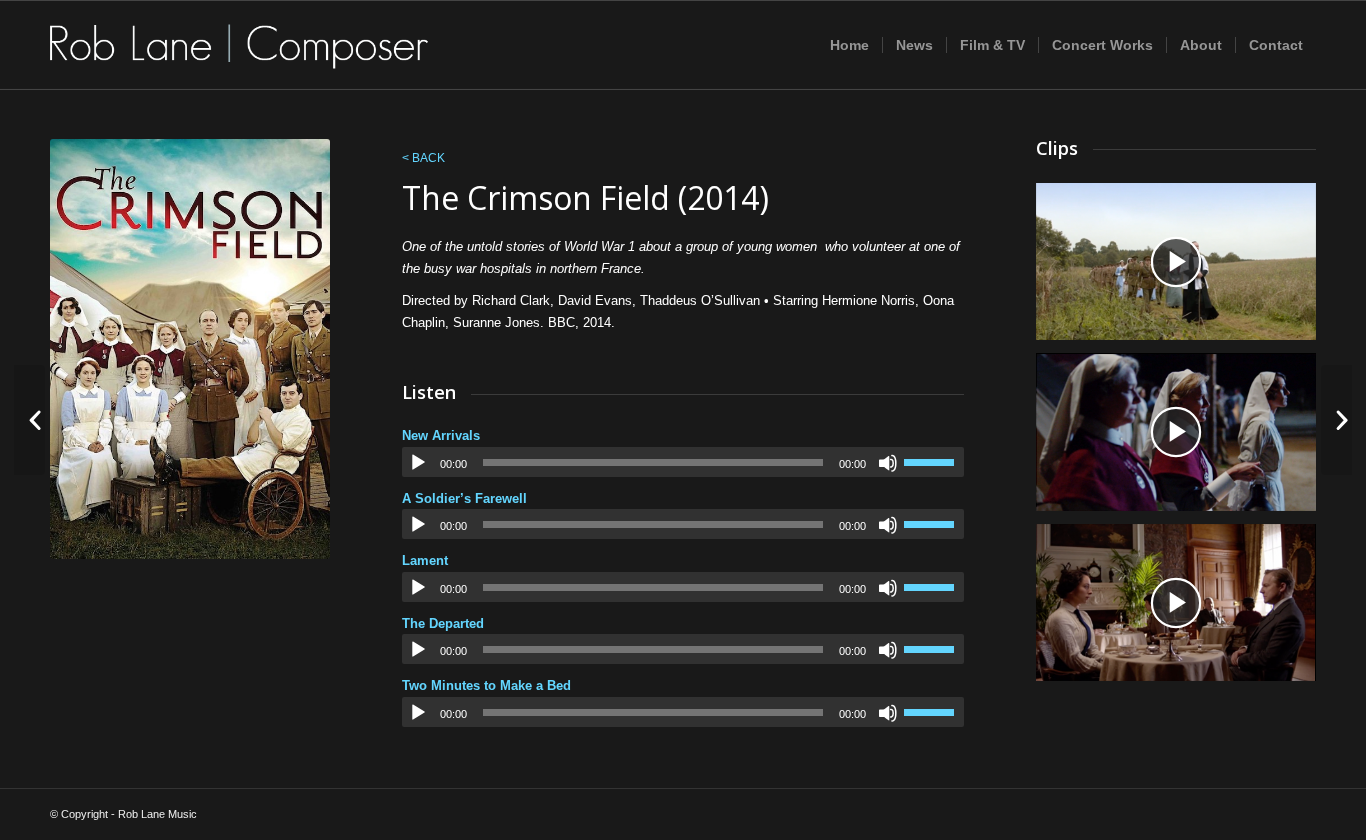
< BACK (423, 158)
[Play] (418, 463)
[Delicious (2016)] (29, 420)
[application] (683, 462)
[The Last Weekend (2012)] (1336, 420)
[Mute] (888, 463)
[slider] (934, 462)
